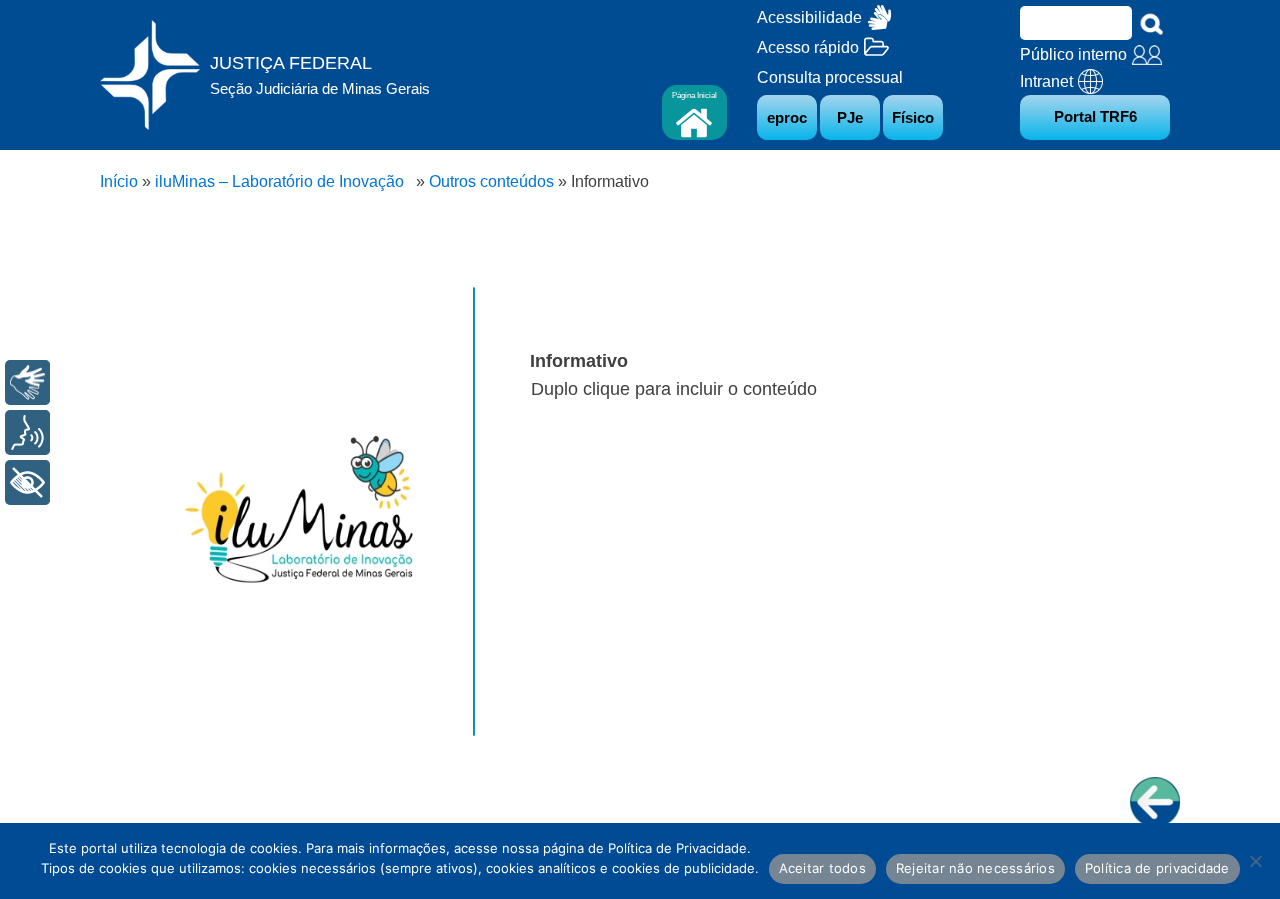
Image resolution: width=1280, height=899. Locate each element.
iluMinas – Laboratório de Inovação (283, 181)
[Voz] (27, 432)
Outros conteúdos (491, 181)
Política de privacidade (1157, 868)
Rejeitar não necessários (975, 868)
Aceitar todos (822, 868)
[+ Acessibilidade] (27, 482)
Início (119, 181)
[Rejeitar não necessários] (1255, 861)
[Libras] (27, 382)
